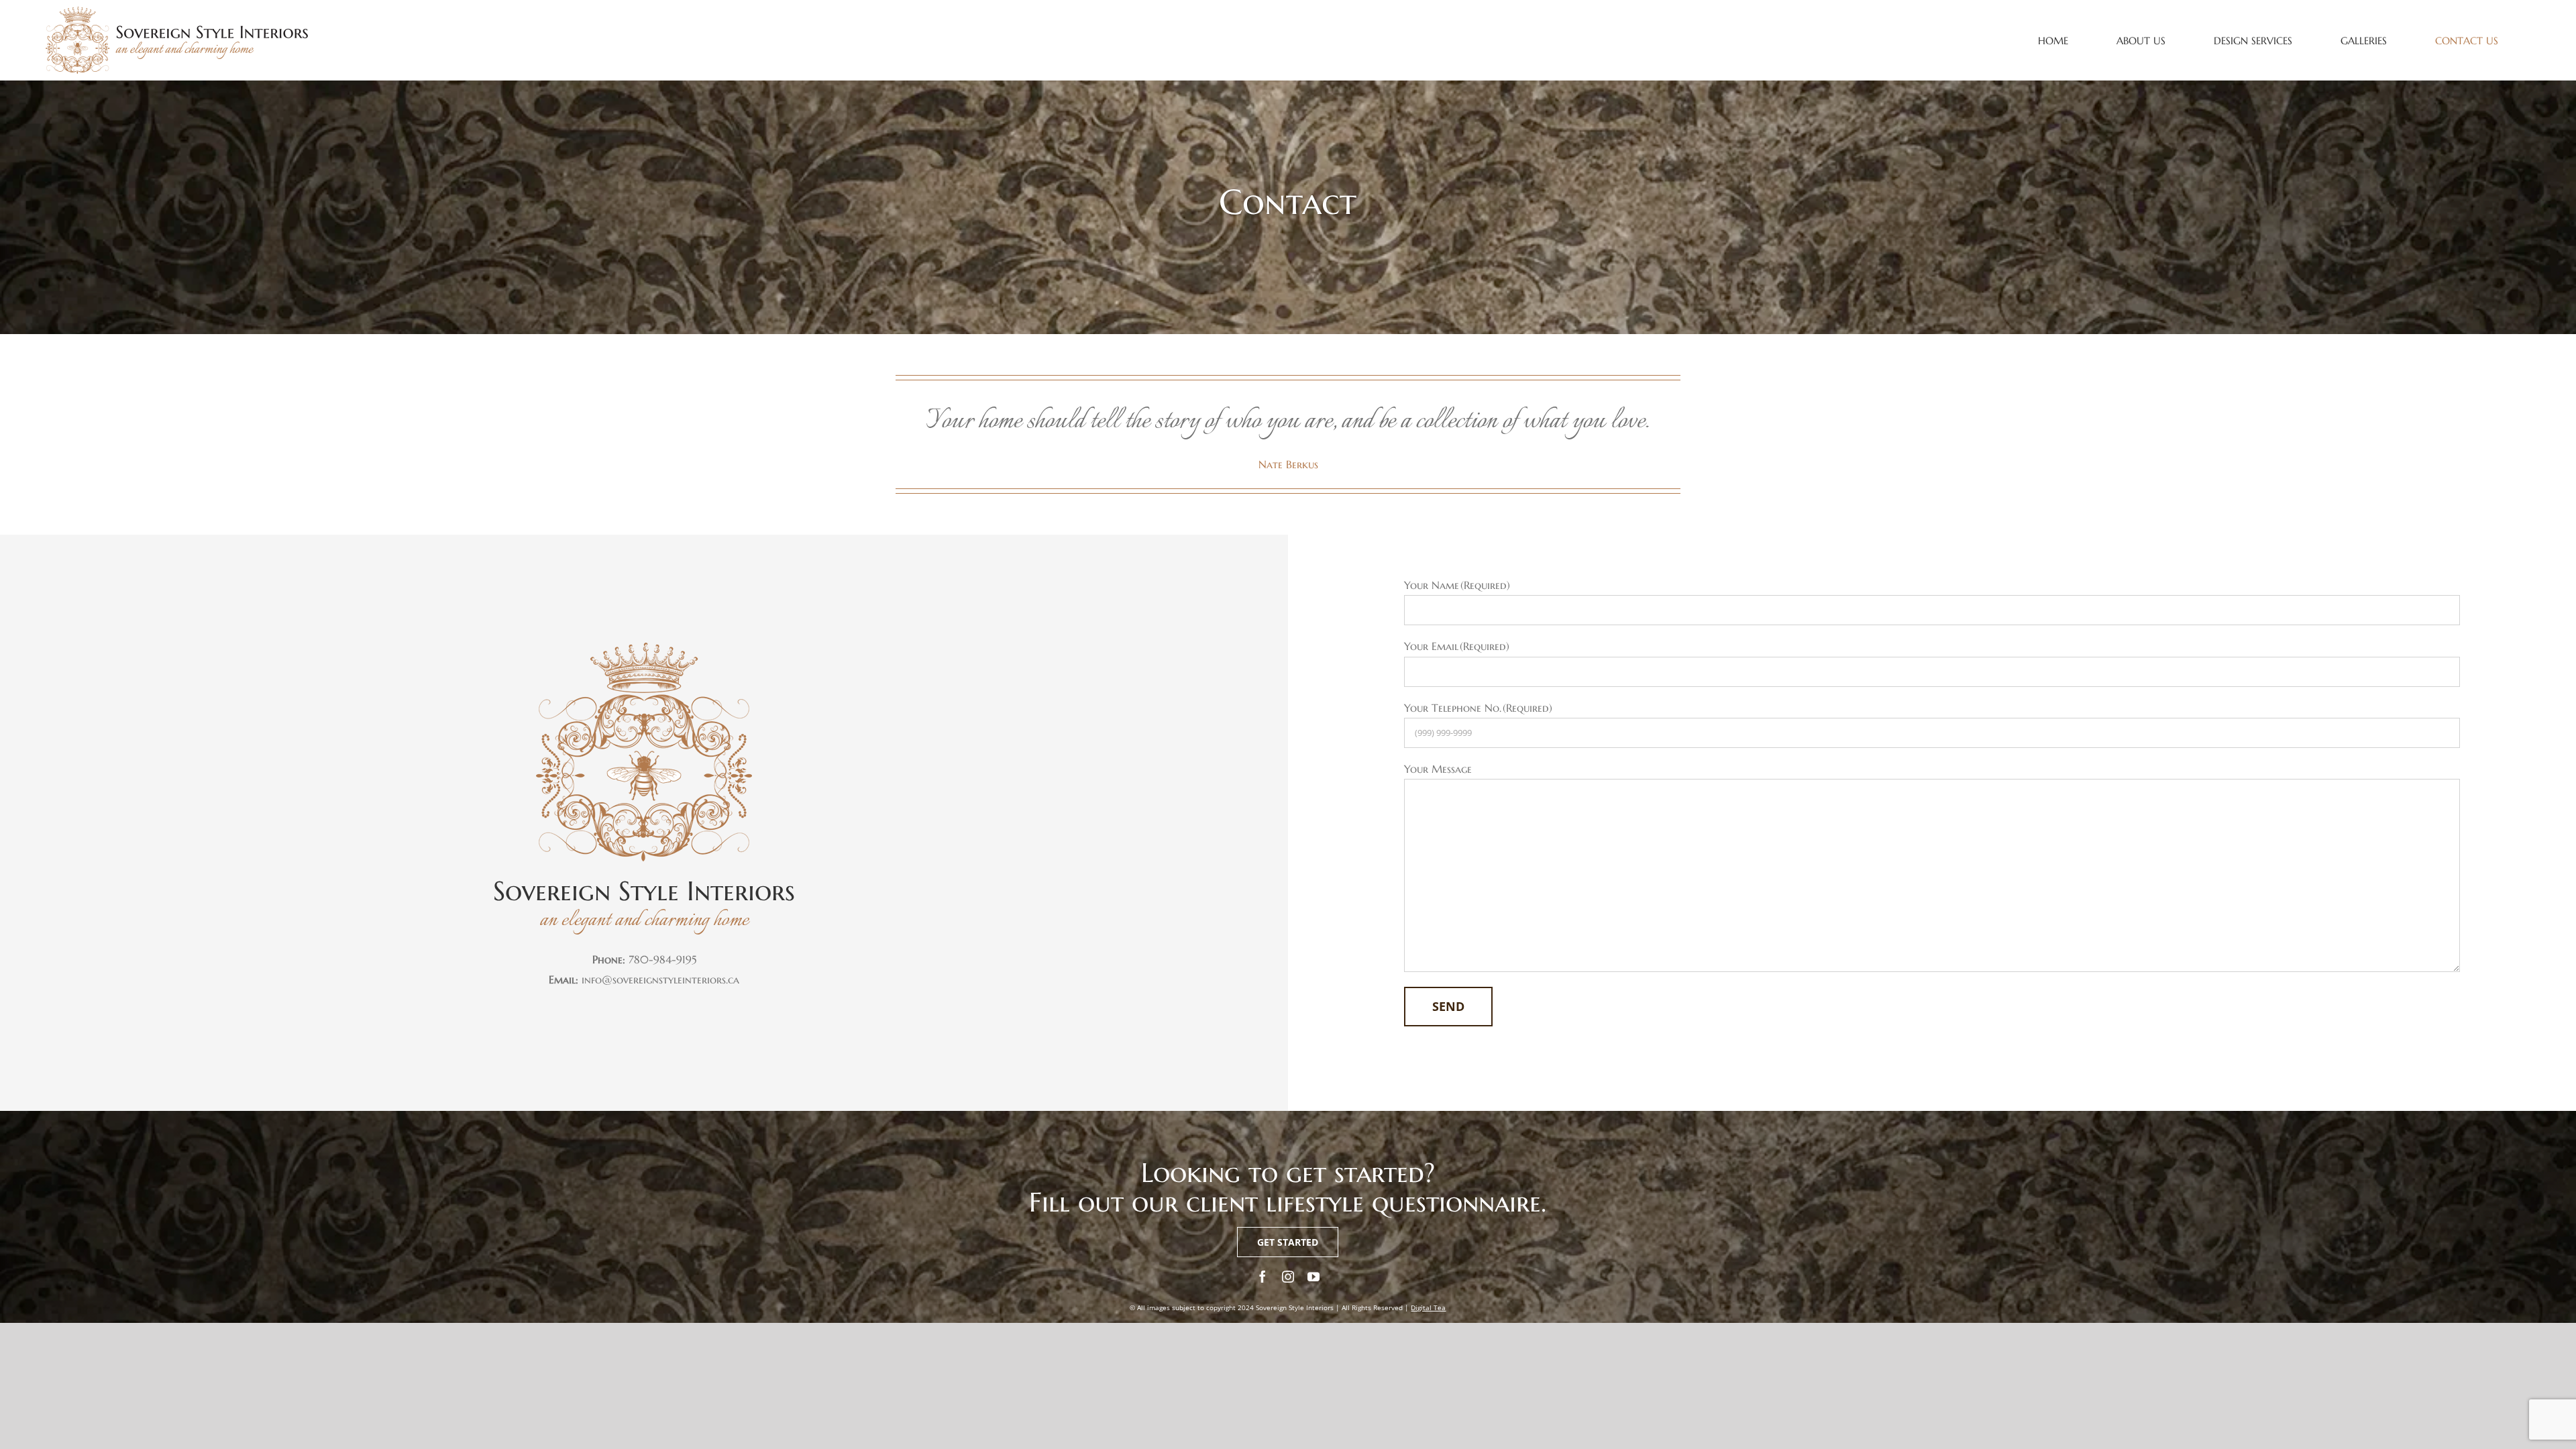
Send (1448, 1006)
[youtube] (1313, 1277)
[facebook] (1263, 1277)
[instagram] (1288, 1277)
